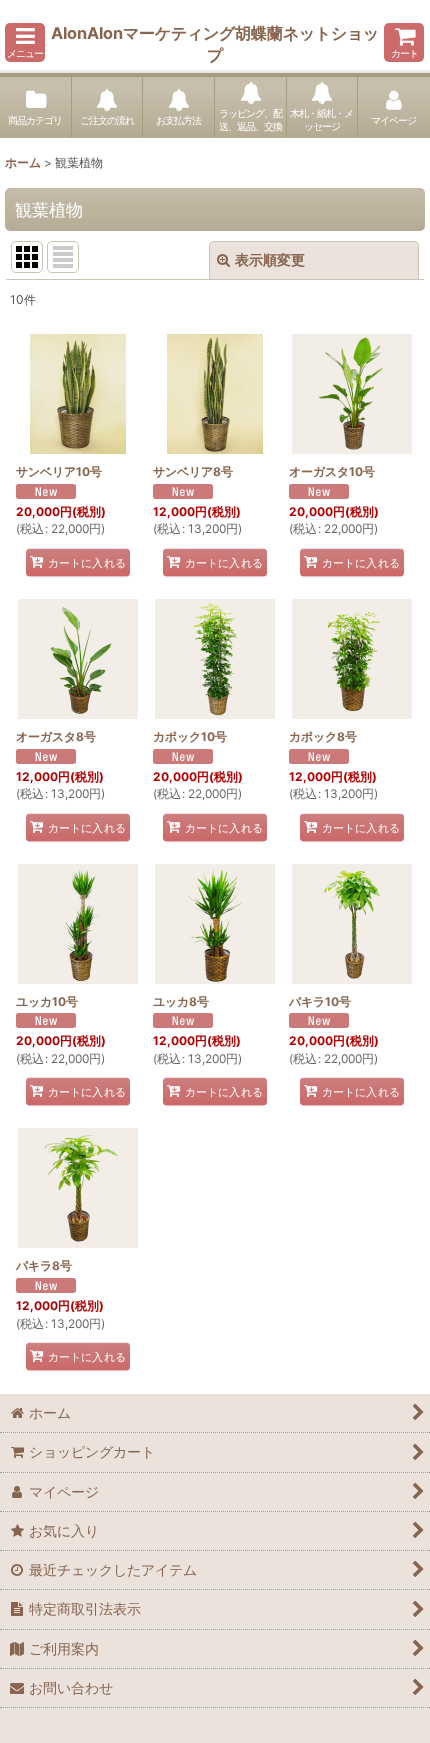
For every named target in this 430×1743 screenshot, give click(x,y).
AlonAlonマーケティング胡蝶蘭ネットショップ (215, 44)
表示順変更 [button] (270, 259)
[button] (25, 42)
